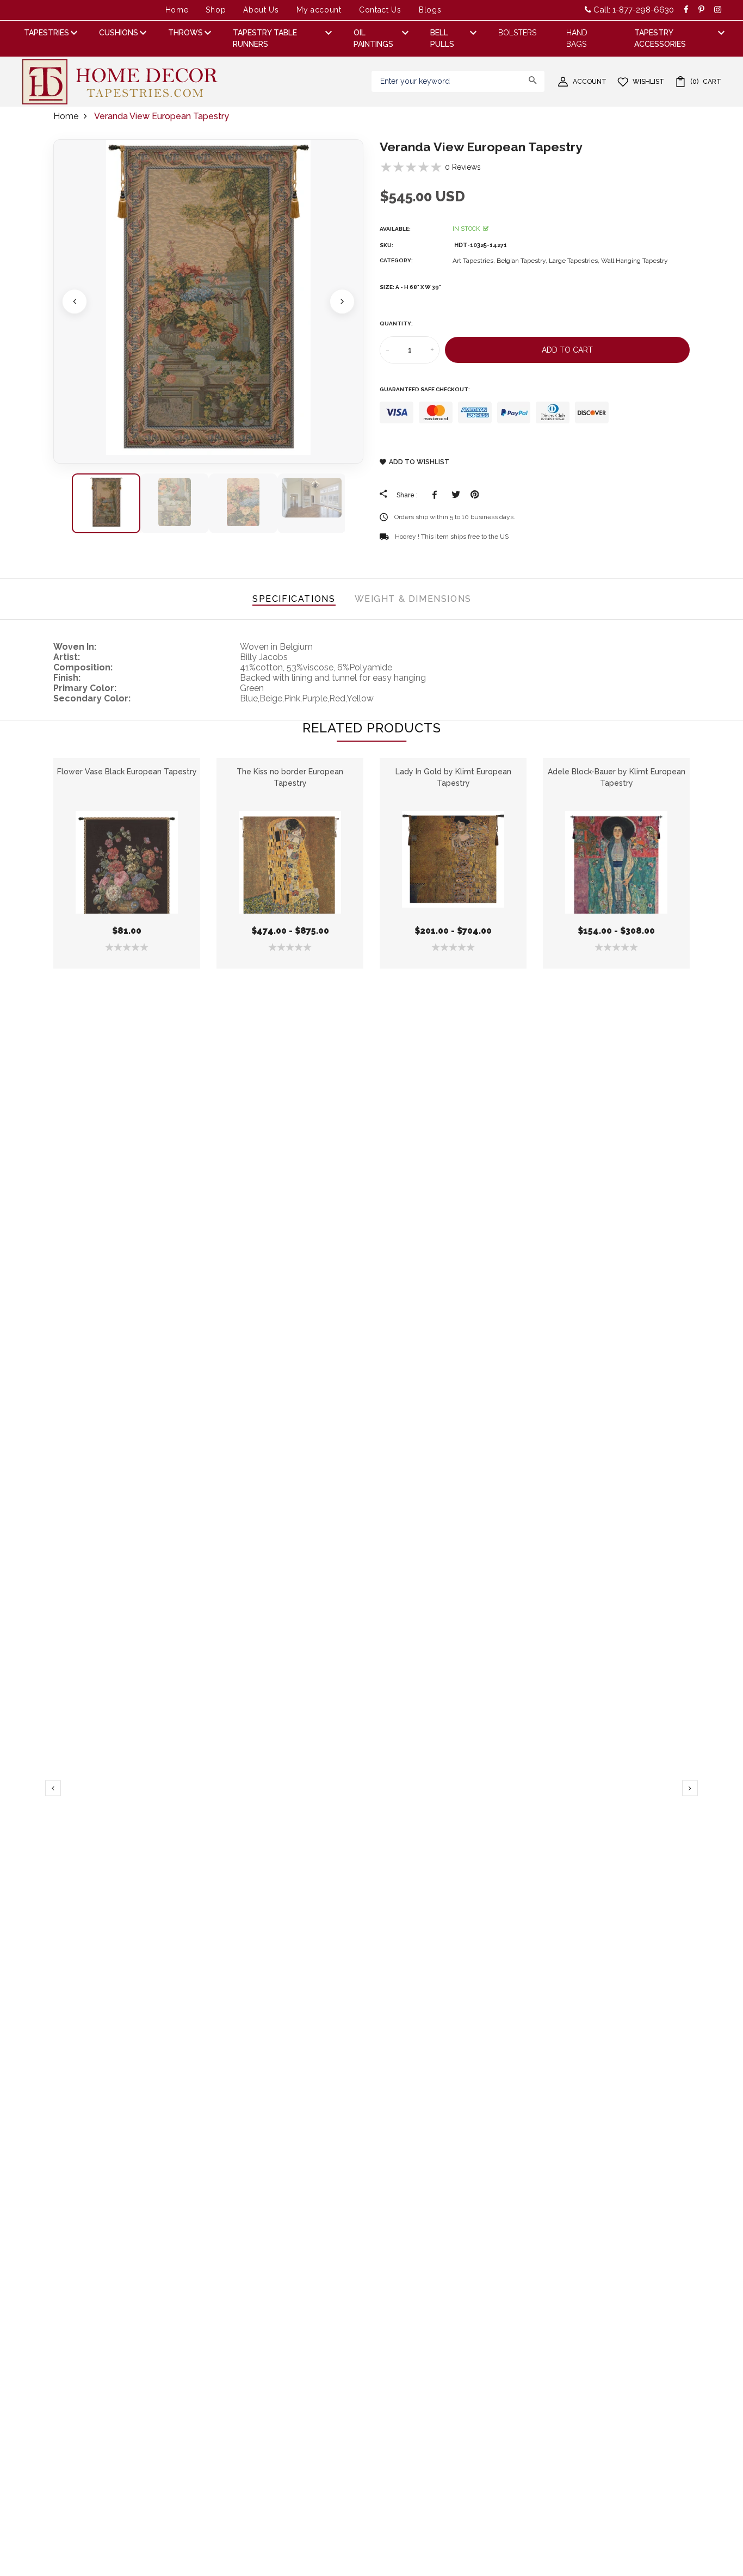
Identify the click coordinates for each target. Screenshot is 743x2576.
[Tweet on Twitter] (456, 495)
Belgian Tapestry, (523, 261)
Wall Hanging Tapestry (634, 261)
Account (590, 82)
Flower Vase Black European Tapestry (127, 772)
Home (177, 10)
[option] (208, 301)
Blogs (430, 10)
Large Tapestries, (575, 261)
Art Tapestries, (475, 261)
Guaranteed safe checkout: (425, 389)
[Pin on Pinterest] (475, 495)
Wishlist (648, 82)
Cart (706, 82)
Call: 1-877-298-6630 (633, 10)
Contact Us (380, 10)
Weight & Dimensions (413, 599)
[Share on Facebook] (436, 495)
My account (319, 10)
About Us (261, 10)
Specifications (294, 599)
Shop (216, 10)
